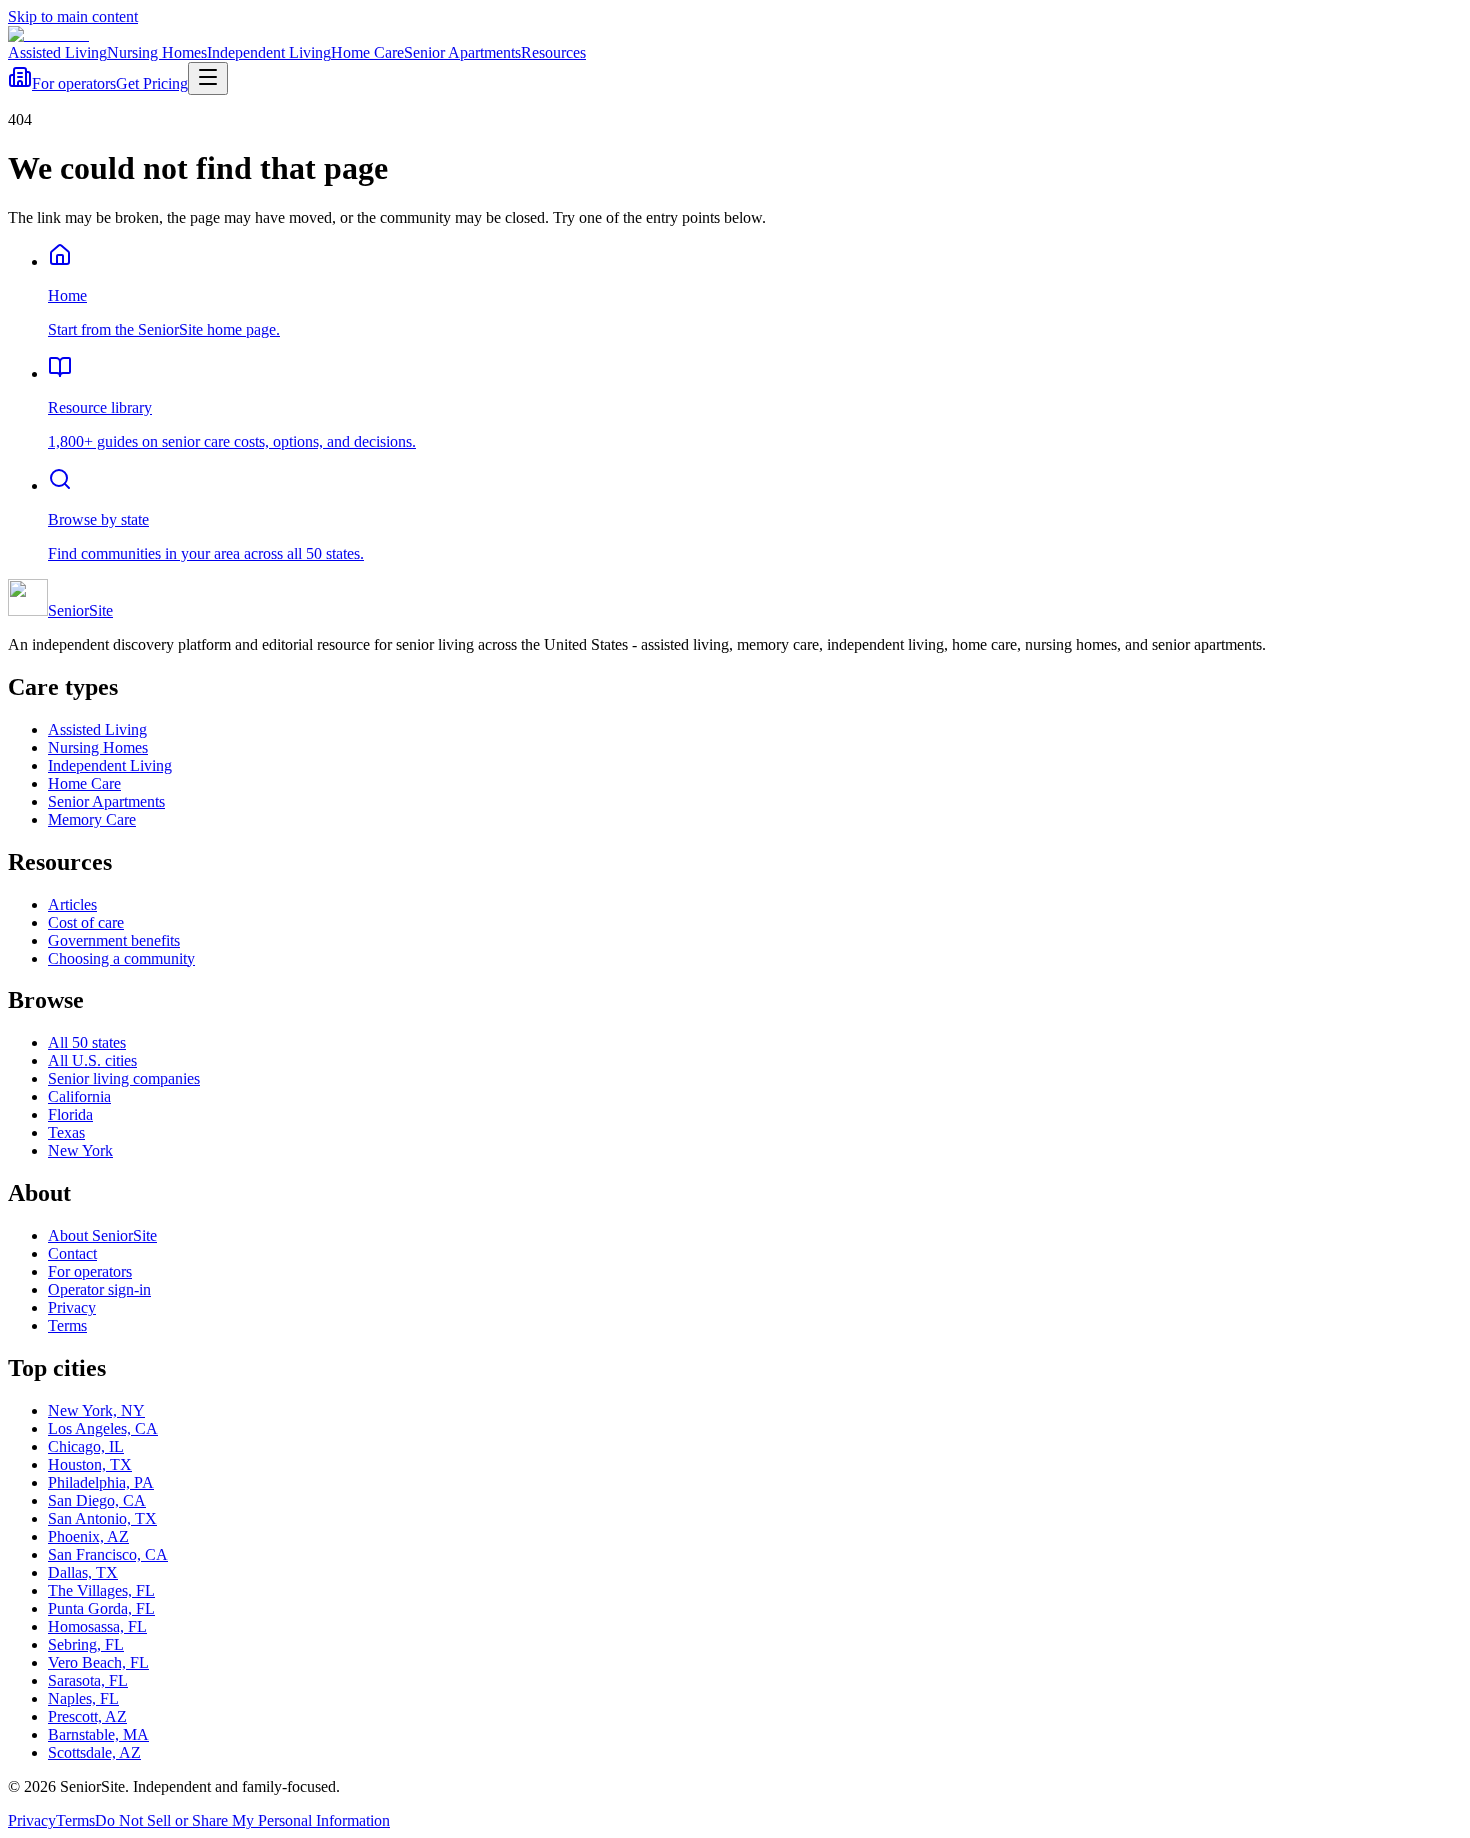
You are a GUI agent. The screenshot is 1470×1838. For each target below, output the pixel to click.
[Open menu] (208, 78)
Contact (72, 1253)
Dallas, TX (83, 1572)
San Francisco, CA (108, 1554)
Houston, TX (90, 1464)
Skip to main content (73, 16)
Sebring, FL (86, 1644)
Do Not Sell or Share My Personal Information (242, 1820)
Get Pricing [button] (152, 83)
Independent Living (269, 52)
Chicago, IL (86, 1446)
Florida (70, 1114)
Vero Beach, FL (98, 1662)
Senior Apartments (462, 52)
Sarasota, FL (88, 1680)
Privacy (72, 1307)
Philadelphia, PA (101, 1482)
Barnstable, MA (98, 1734)
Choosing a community (121, 958)
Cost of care (86, 922)
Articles (72, 904)
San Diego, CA (97, 1500)
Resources (553, 52)
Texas (66, 1132)
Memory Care (92, 819)
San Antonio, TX (102, 1518)
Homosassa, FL (97, 1626)
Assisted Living (57, 52)
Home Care (367, 52)
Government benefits (114, 940)
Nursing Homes (157, 52)
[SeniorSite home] (48, 34)
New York (80, 1150)
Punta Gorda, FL (101, 1608)
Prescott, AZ (87, 1716)
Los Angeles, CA (103, 1428)
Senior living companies (124, 1078)
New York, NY (96, 1410)
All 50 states (87, 1042)
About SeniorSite (102, 1235)
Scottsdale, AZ (94, 1752)
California (79, 1096)
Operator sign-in (99, 1289)
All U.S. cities (92, 1060)
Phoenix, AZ (88, 1536)
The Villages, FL (101, 1590)
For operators (74, 83)
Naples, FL (83, 1698)
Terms (67, 1325)
